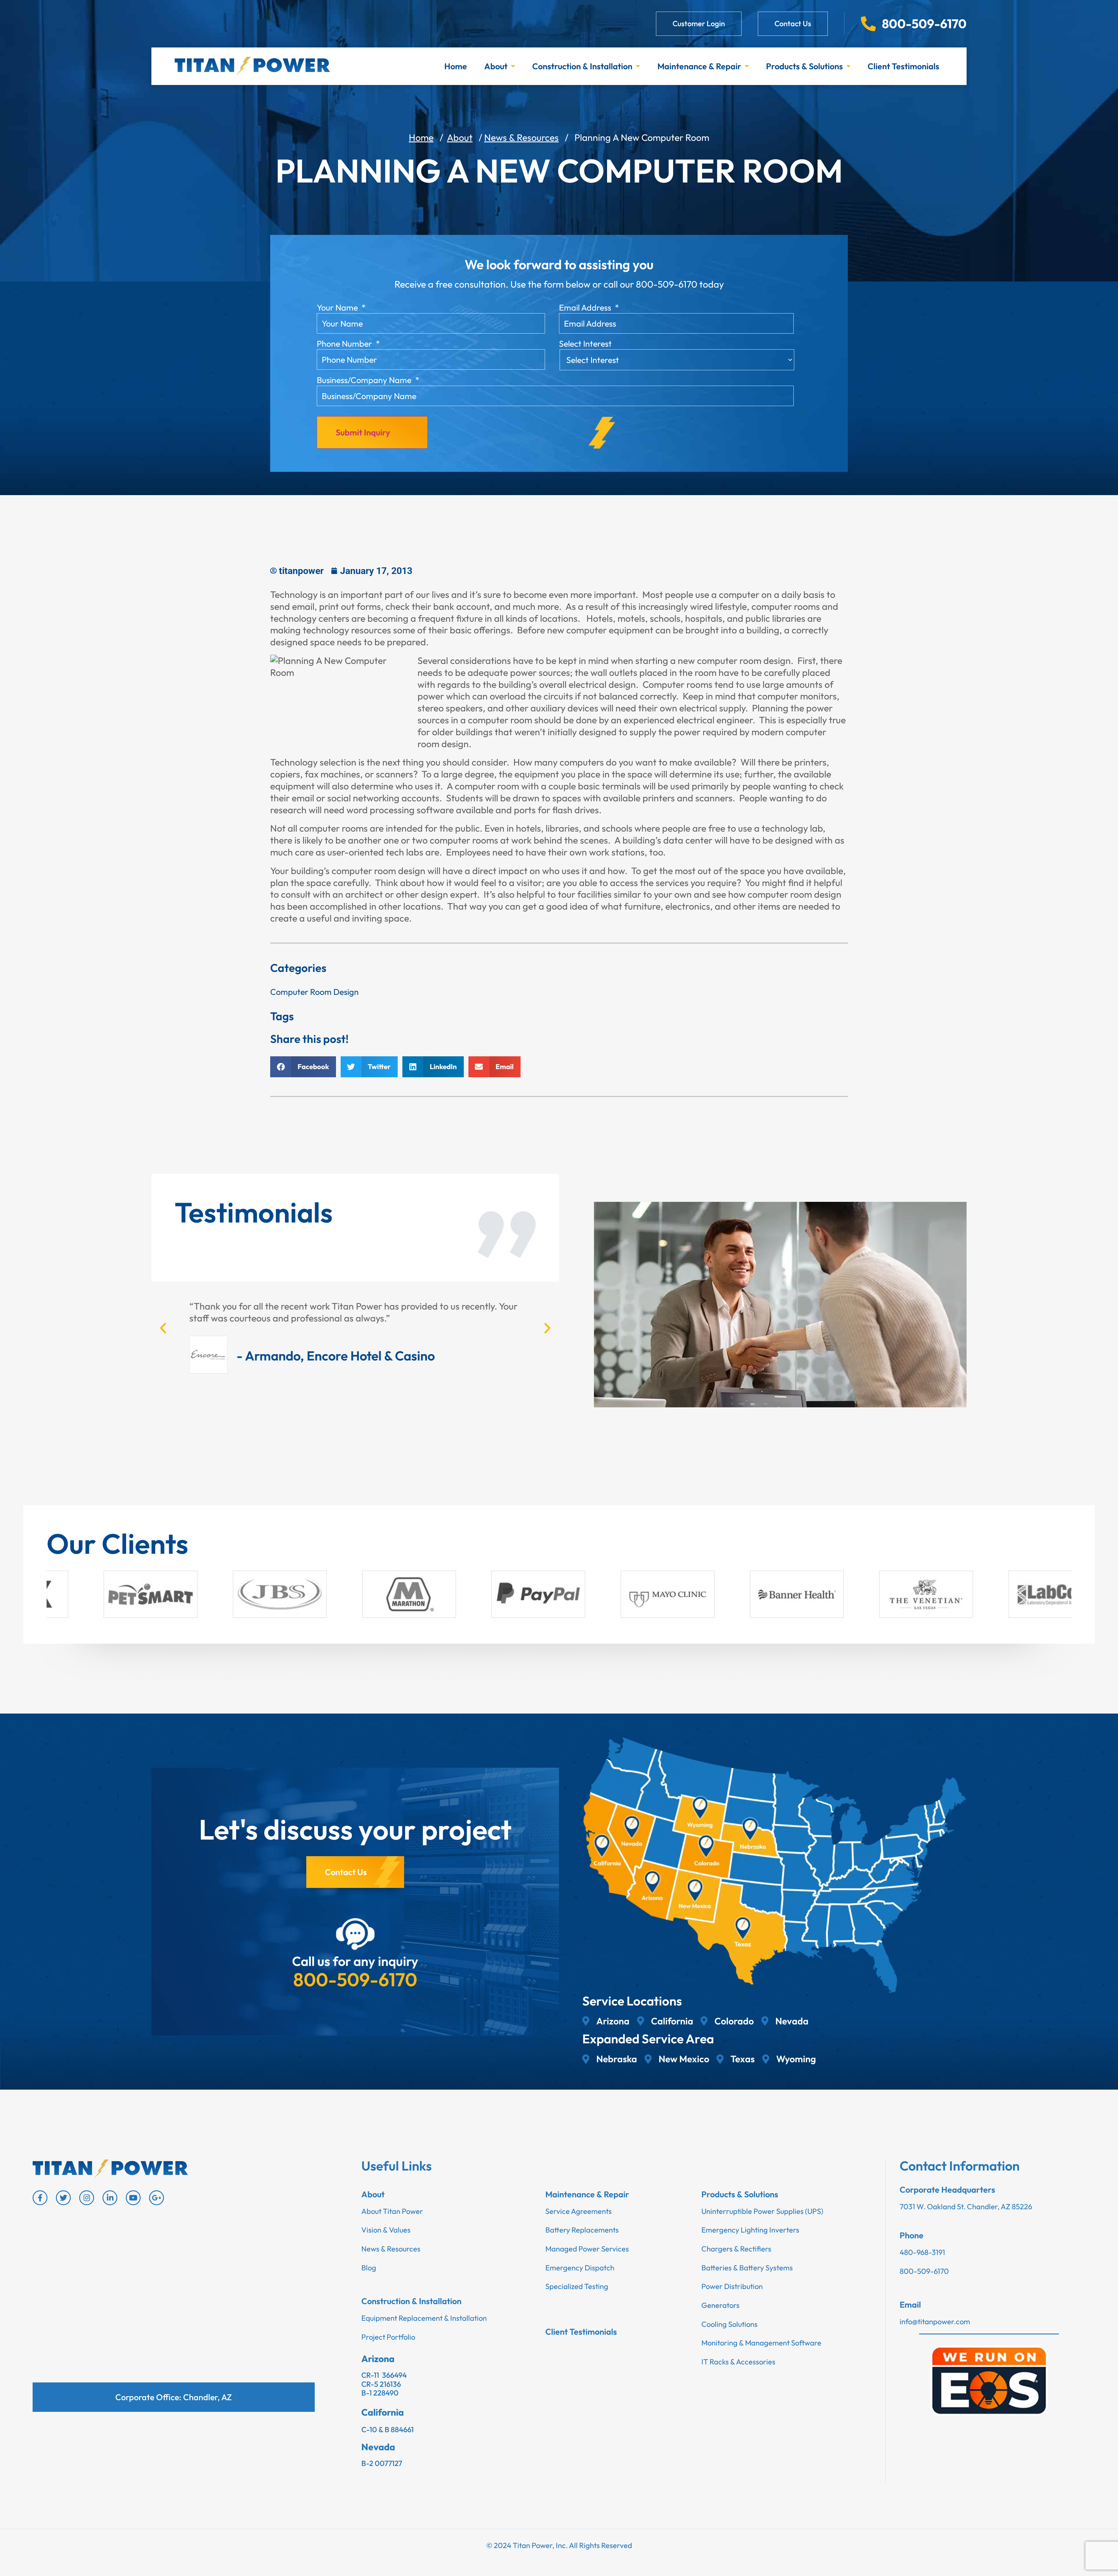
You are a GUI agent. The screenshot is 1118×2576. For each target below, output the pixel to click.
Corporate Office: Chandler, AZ (174, 2397)
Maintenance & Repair (699, 66)
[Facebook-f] (40, 2198)
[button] (303, 1067)
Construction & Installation (582, 66)
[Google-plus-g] (156, 2198)
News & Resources (521, 137)
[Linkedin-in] (110, 2198)
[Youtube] (133, 2198)
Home (456, 66)
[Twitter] (63, 2198)
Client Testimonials (903, 66)
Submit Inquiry (363, 432)
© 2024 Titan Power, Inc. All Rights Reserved (559, 2545)
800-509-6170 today (680, 284)
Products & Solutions (804, 66)
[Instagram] (87, 2198)
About (496, 66)
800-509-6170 (355, 1979)
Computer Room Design (314, 992)
